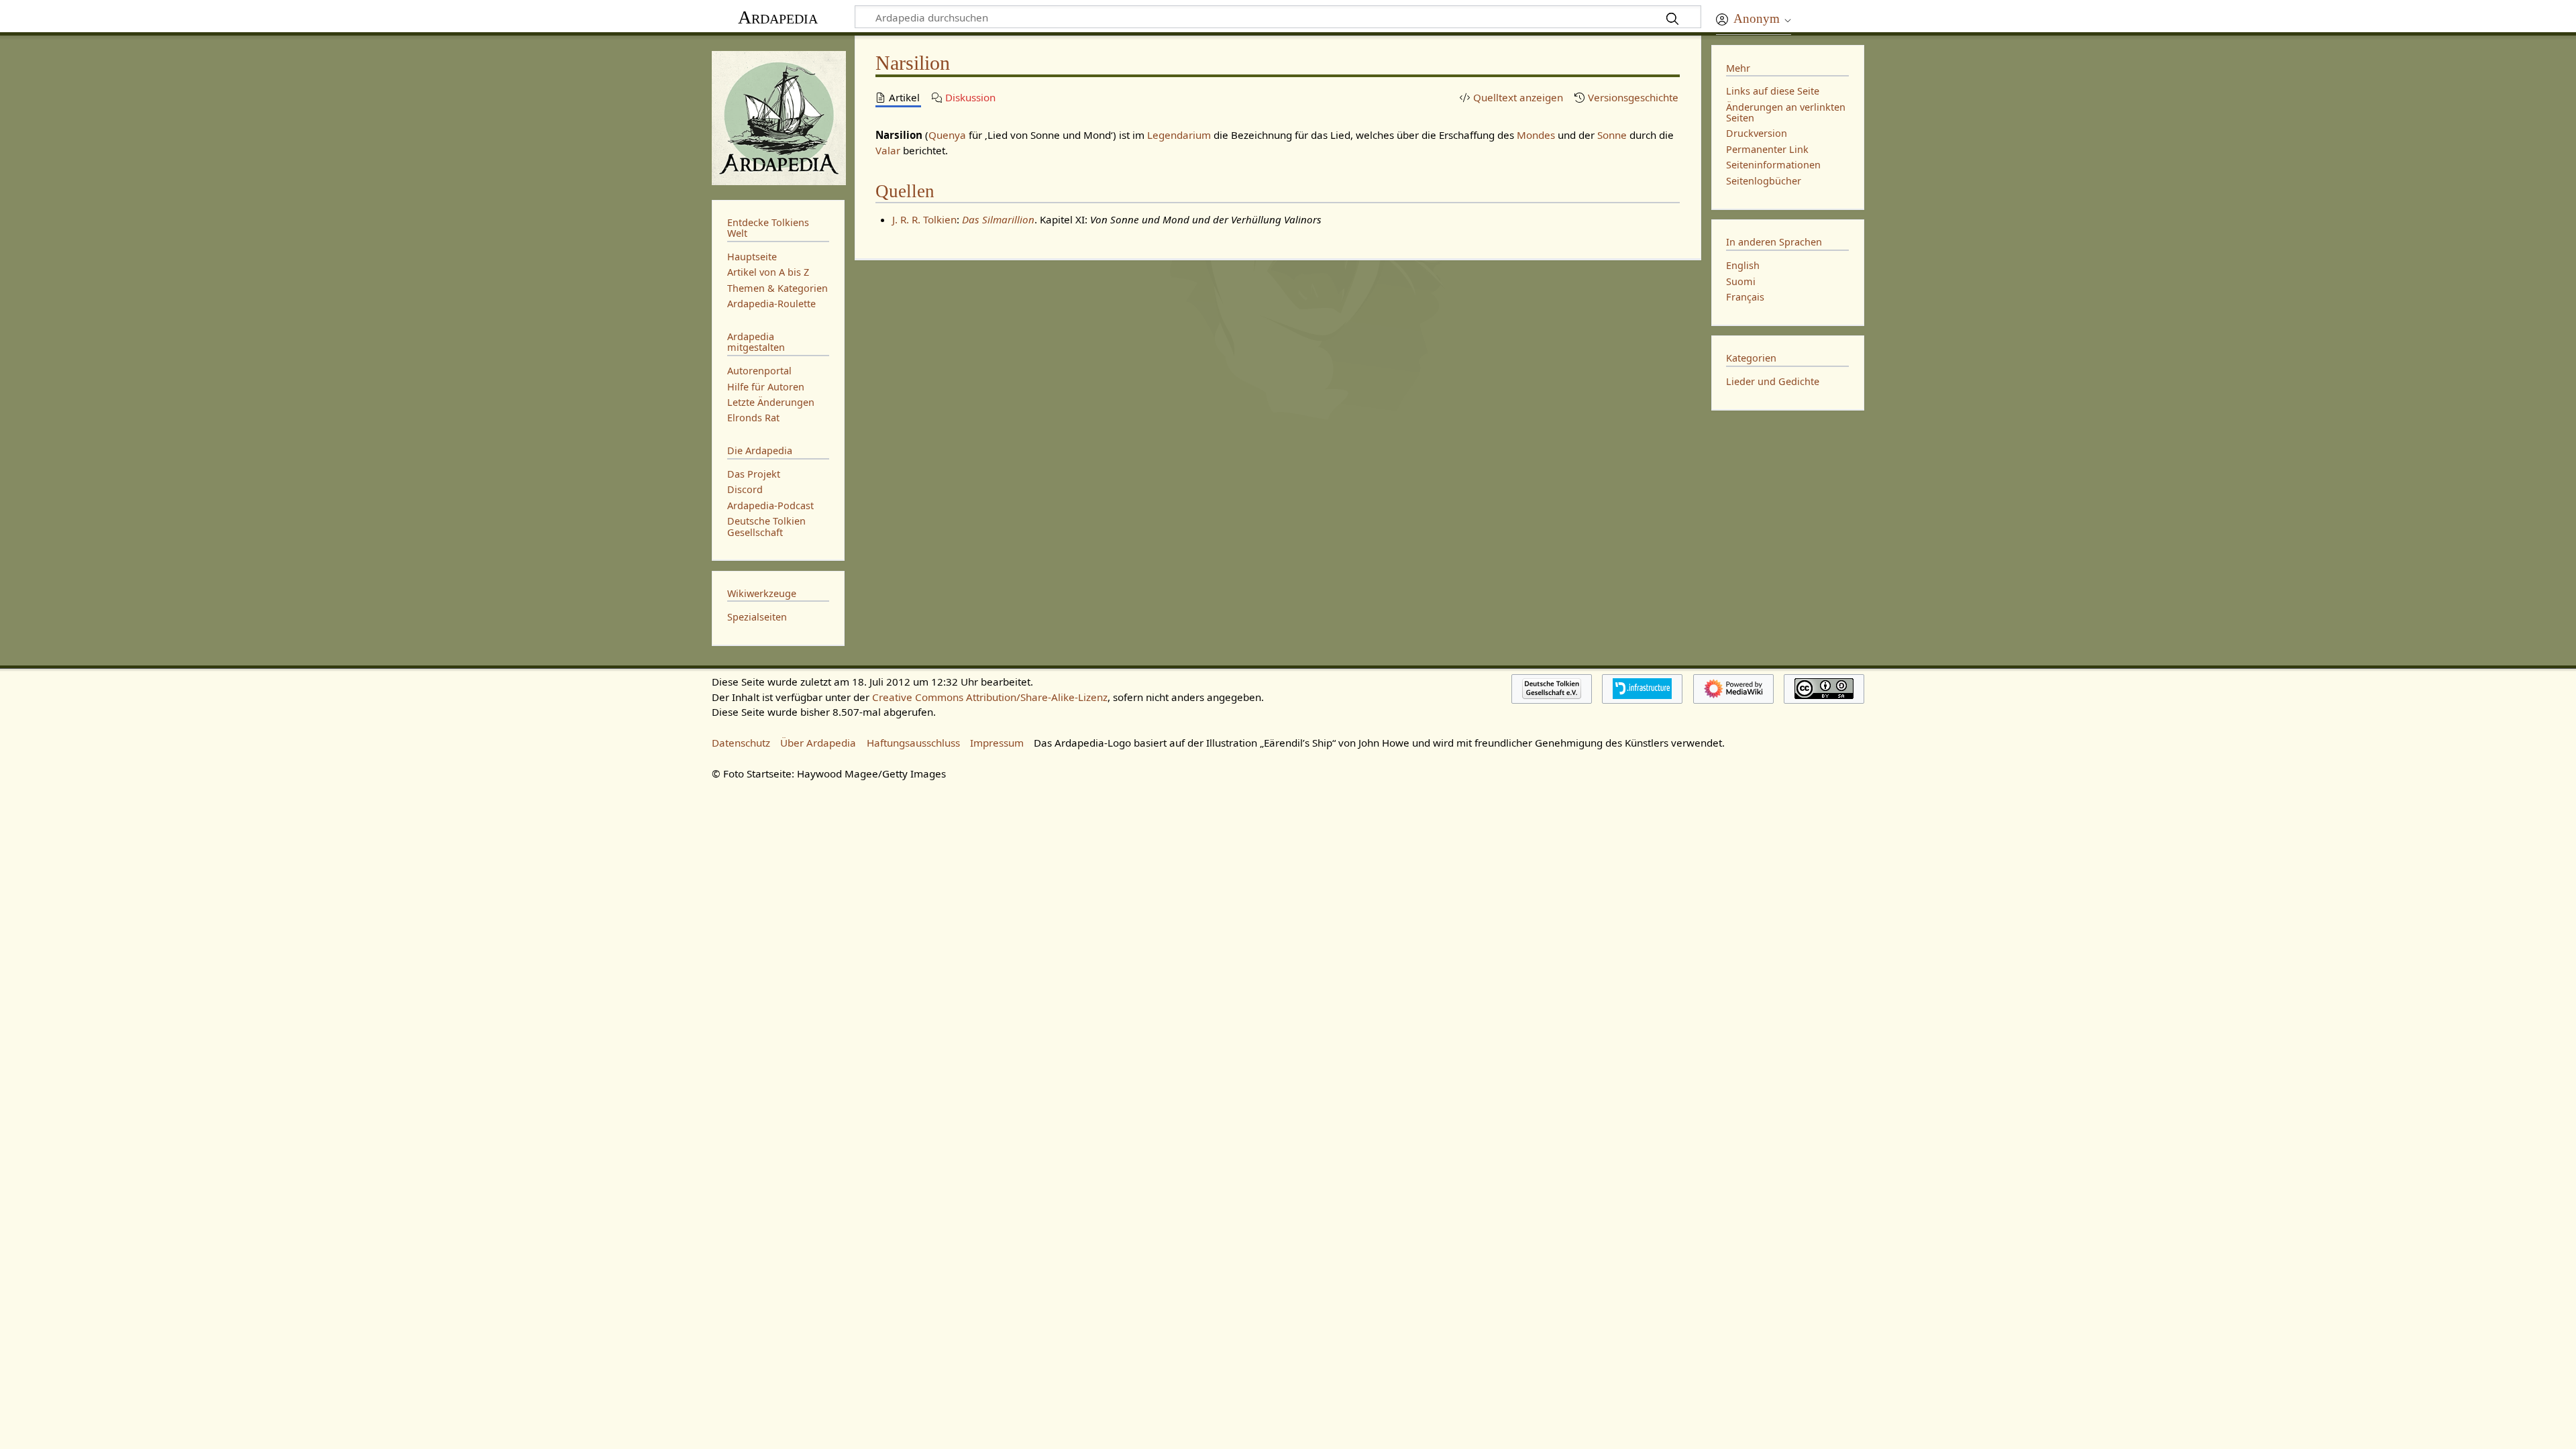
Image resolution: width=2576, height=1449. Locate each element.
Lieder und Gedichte (1773, 381)
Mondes (1536, 135)
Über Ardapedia (818, 743)
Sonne (1612, 135)
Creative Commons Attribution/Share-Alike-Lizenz (990, 697)
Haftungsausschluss (913, 743)
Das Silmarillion (998, 219)
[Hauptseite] (778, 116)
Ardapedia (778, 17)
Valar (888, 150)
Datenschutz (741, 743)
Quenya (947, 135)
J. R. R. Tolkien (924, 219)
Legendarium (1179, 135)
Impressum (997, 743)
